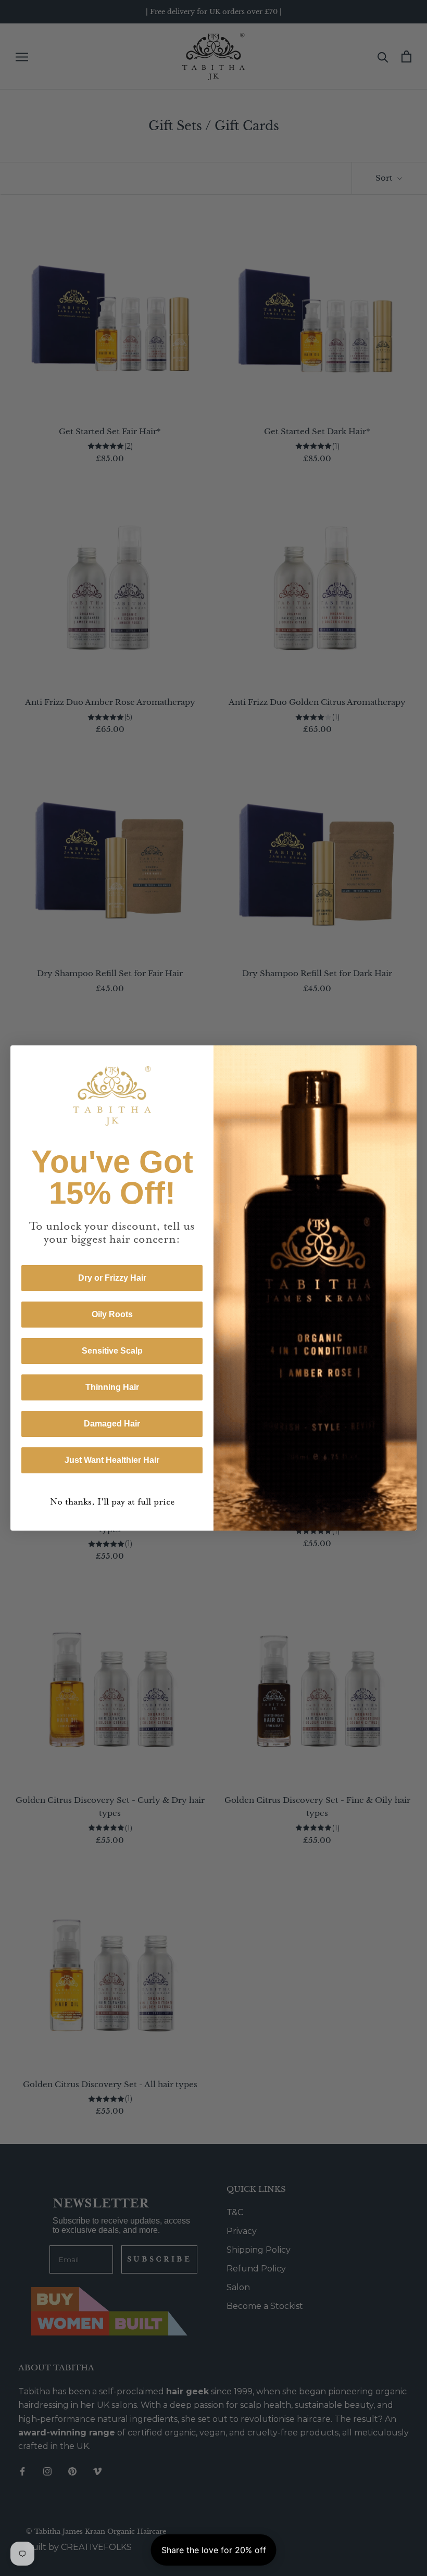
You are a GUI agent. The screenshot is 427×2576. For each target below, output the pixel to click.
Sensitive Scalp (112, 1351)
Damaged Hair (112, 1424)
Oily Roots (112, 1314)
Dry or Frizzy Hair (112, 1278)
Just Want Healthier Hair (112, 1460)
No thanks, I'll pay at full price (112, 1502)
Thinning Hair (112, 1387)
